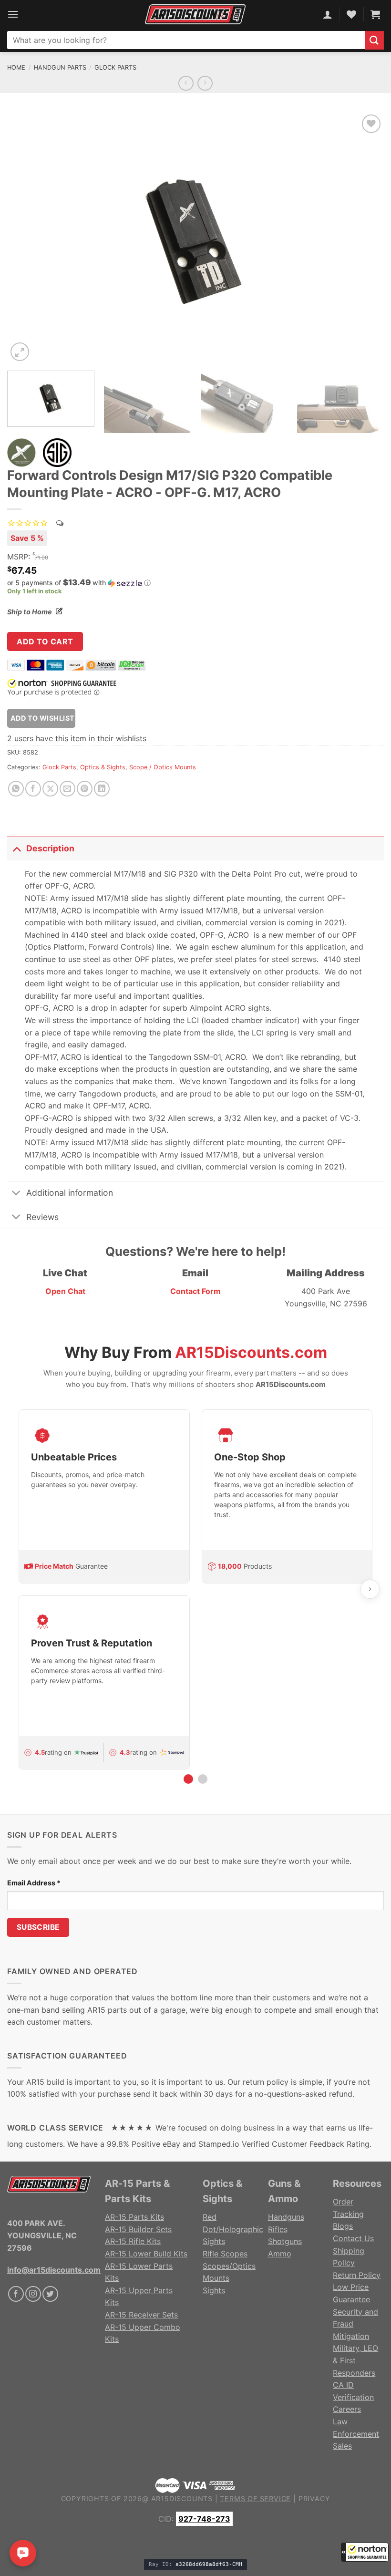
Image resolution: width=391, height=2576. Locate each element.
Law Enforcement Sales (356, 2434)
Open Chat (65, 1291)
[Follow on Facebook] (16, 2294)
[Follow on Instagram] (33, 2294)
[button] (365, 2552)
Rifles (278, 2229)
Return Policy (357, 2275)
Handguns (286, 2217)
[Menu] (13, 14)
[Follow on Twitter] (50, 2294)
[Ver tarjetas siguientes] (370, 1589)
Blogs (343, 2226)
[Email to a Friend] (67, 789)
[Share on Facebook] (33, 789)
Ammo (280, 2254)
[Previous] (27, 238)
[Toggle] (16, 848)
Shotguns (285, 2241)
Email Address (34, 1883)
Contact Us (353, 2238)
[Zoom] (20, 352)
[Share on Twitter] (50, 789)
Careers (347, 2409)
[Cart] (375, 14)
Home (16, 67)
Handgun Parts (60, 67)
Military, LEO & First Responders (355, 2360)
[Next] (364, 238)
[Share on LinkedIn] (102, 789)
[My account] (328, 14)
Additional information (70, 1193)
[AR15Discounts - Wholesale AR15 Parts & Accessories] (195, 14)
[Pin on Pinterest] (85, 789)
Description (50, 848)
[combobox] (186, 40)
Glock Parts (115, 67)
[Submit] (374, 40)
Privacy (314, 2498)
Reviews (42, 1217)
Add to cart (45, 641)
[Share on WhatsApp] (16, 789)
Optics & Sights (103, 767)
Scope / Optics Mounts (163, 767)
